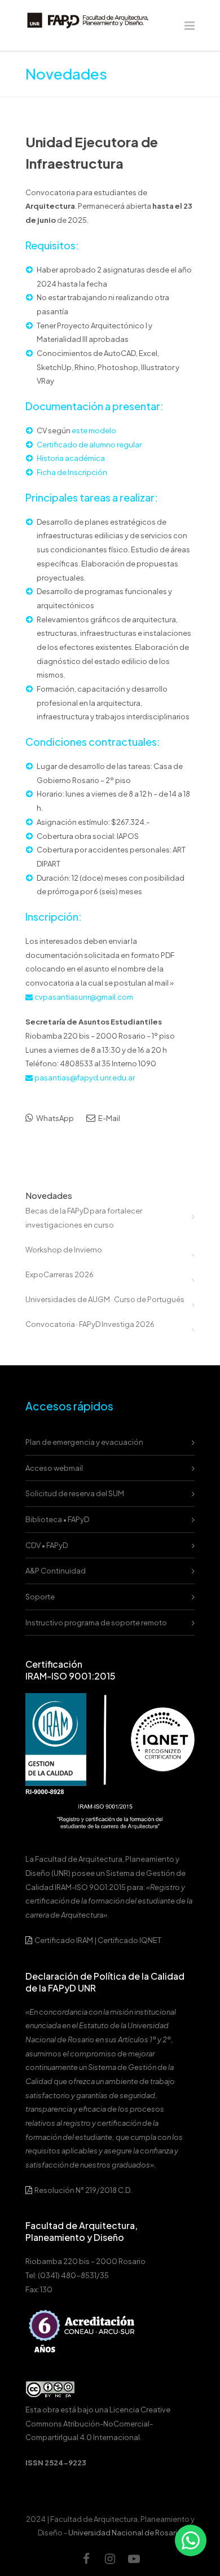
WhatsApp (54, 1118)
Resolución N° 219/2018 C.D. (83, 2190)
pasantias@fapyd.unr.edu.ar (85, 1078)
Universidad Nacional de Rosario (125, 2533)
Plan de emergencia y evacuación (84, 1442)
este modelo (94, 430)
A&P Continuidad (56, 1571)
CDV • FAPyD (47, 1545)
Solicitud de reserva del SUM (75, 1493)
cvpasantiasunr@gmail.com (84, 997)
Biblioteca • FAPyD (57, 1519)
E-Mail (109, 1118)
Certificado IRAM (64, 1940)
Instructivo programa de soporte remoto (96, 1623)
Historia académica (71, 458)
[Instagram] (110, 2559)
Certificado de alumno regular (89, 445)
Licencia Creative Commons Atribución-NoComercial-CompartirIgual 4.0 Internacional (98, 2423)
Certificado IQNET (129, 1940)
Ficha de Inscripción (72, 472)
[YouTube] (134, 2559)
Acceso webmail (54, 1468)
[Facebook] (86, 2559)
